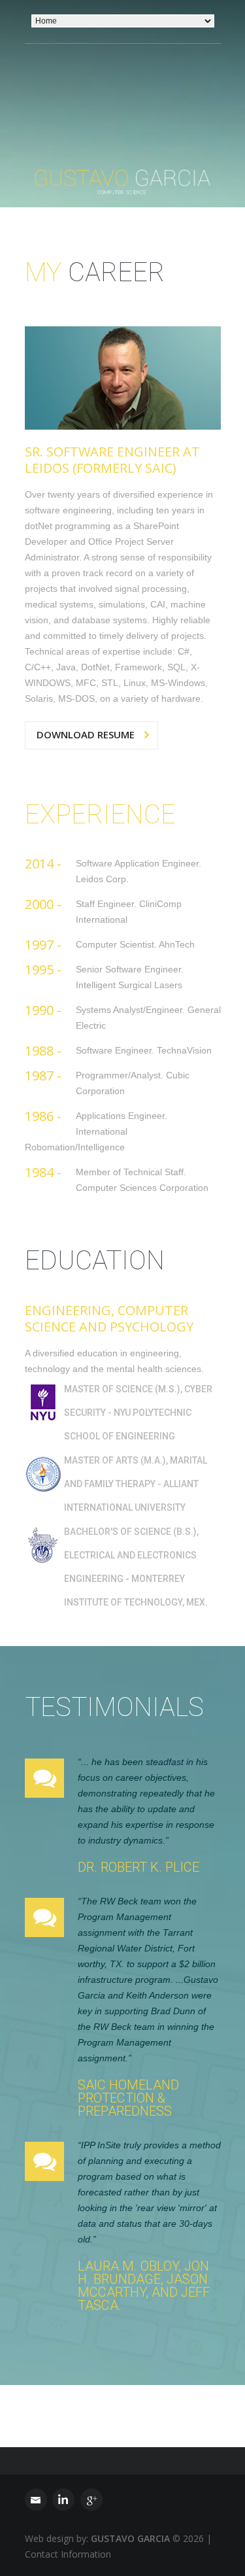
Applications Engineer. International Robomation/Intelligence (96, 1131)
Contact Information (68, 2554)
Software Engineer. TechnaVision (144, 1050)
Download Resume (86, 734)
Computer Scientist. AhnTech (135, 944)
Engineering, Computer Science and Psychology (109, 1318)
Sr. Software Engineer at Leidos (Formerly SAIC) (112, 460)
